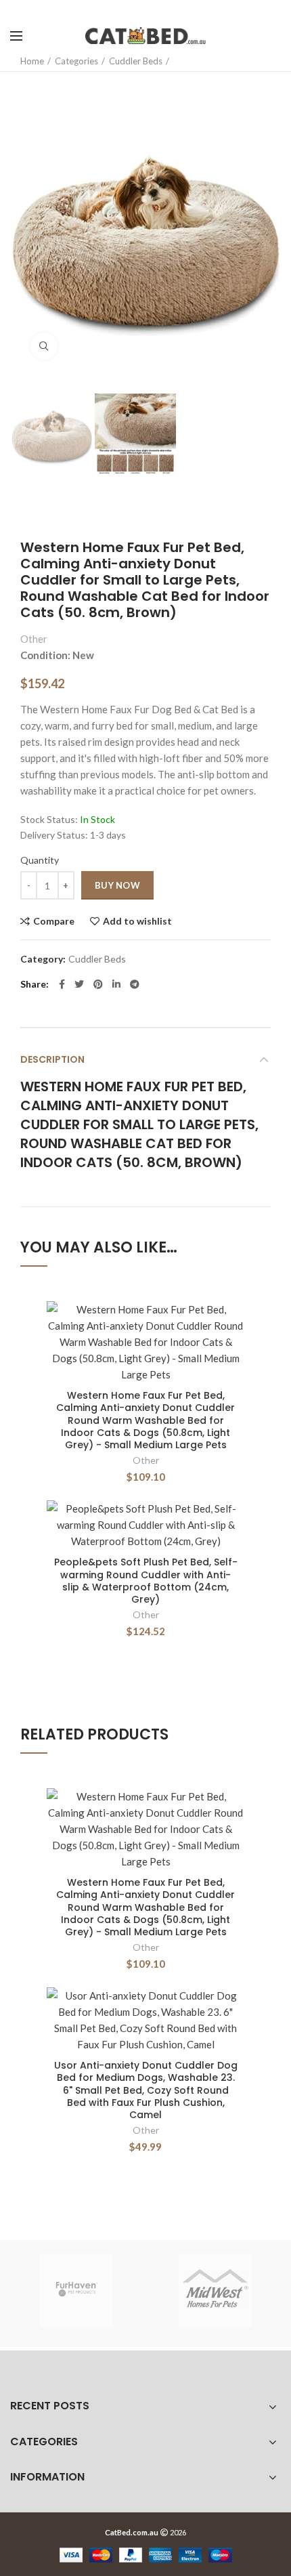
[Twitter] (79, 984)
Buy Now (117, 885)
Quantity (40, 860)
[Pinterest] (98, 984)
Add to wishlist (137, 921)
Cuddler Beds (136, 61)
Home (32, 61)
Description (52, 1059)
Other (34, 639)
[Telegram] (135, 984)
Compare (54, 921)
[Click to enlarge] (44, 346)
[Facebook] (62, 984)
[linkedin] (116, 984)
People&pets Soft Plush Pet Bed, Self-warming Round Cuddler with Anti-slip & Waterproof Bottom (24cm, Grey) (146, 1581)
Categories (76, 61)
